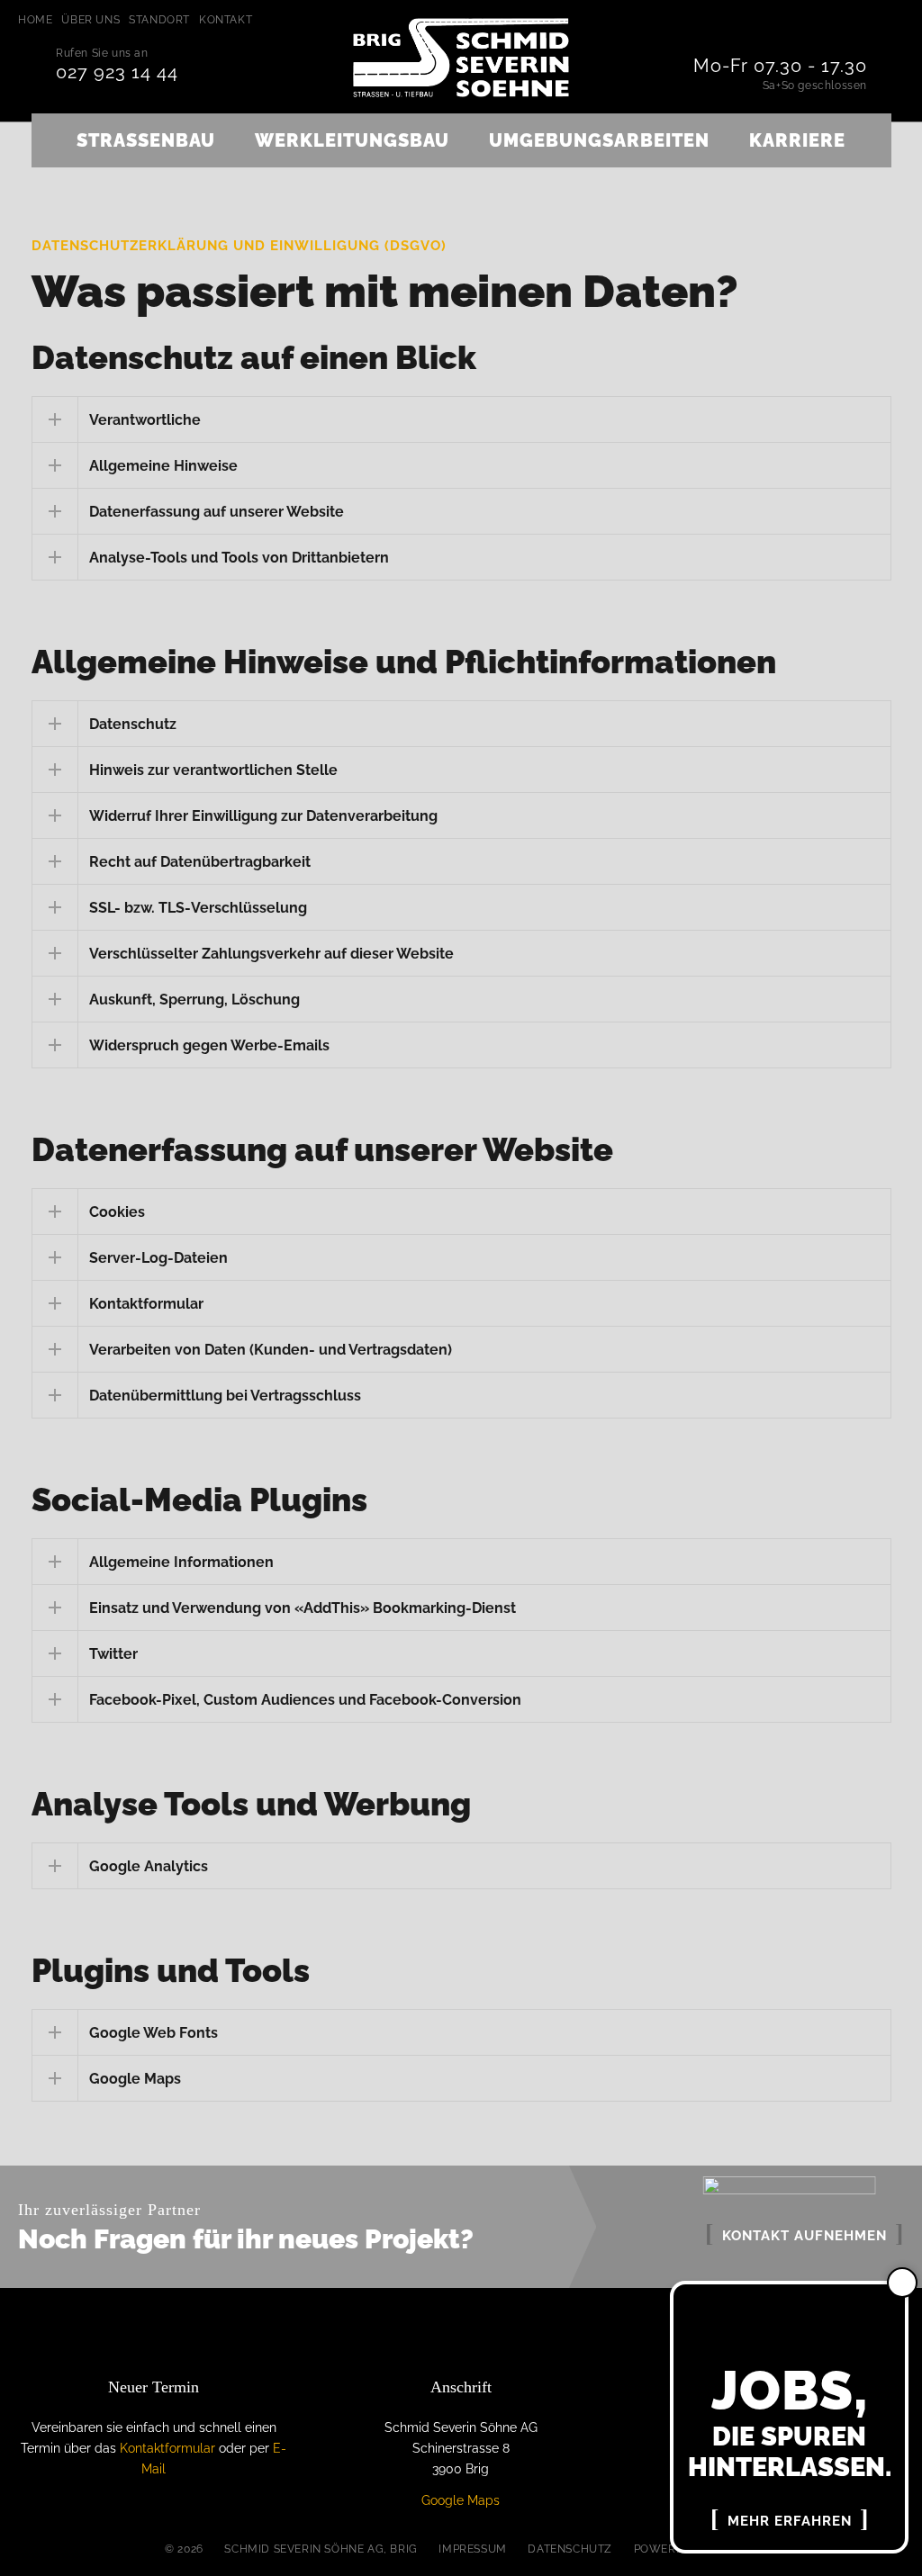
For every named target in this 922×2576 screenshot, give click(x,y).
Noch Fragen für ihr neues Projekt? (246, 2239)
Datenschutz (570, 2549)
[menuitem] (40, 20)
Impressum (472, 2549)
